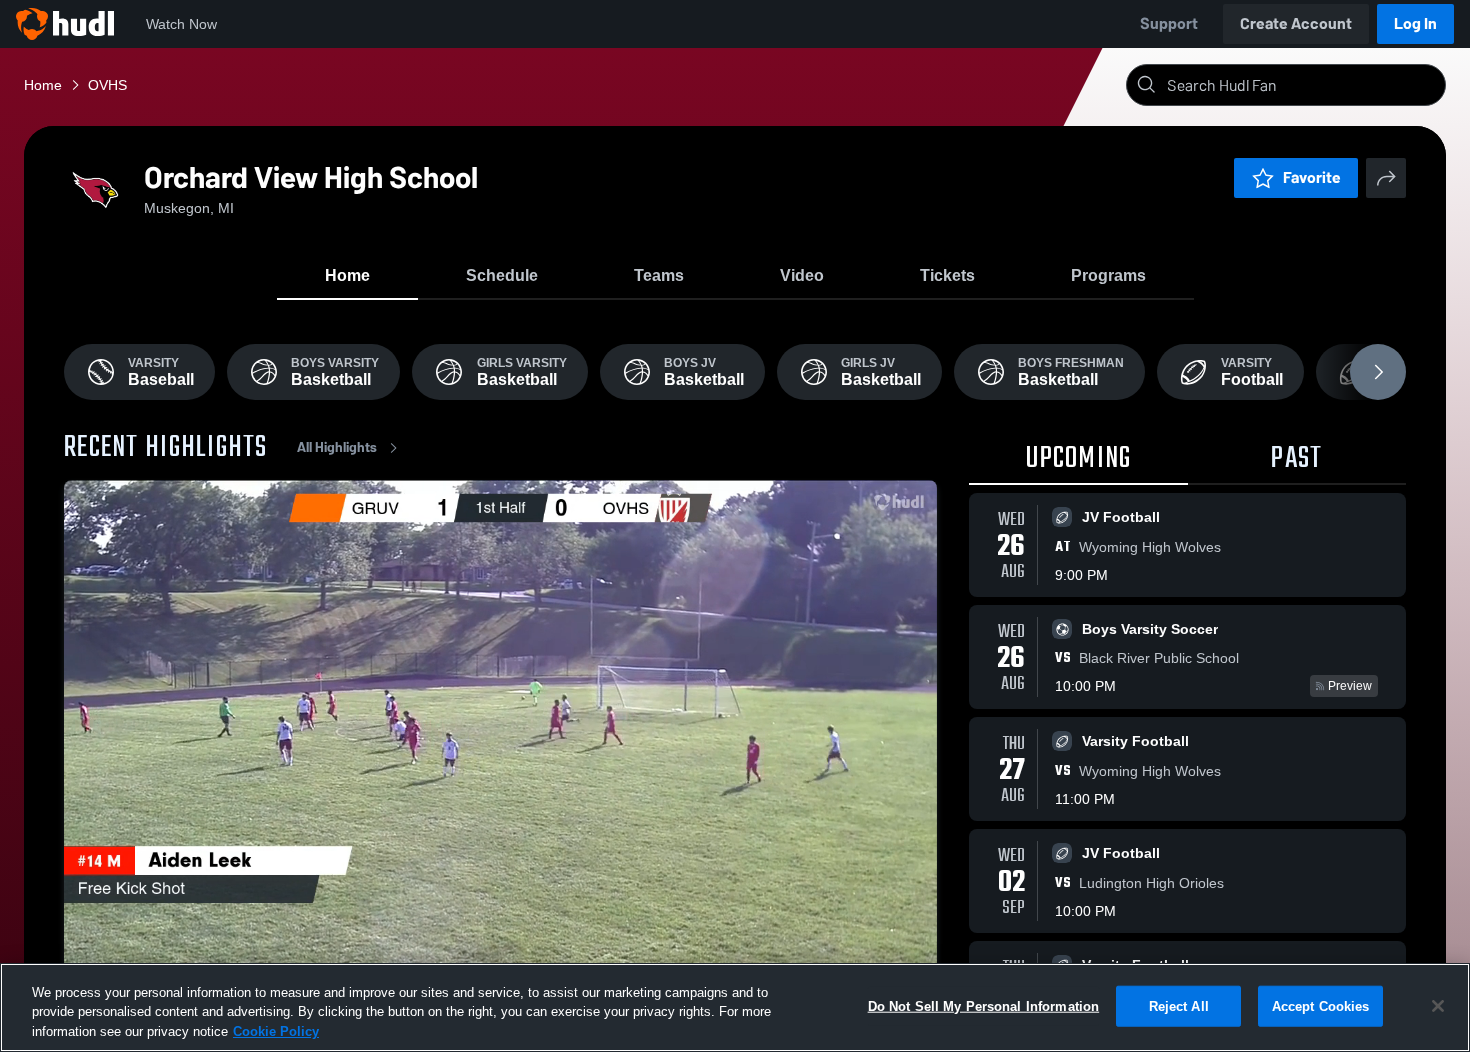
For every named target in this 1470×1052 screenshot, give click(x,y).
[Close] (1438, 1006)
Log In (1415, 23)
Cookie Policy (276, 1031)
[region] (735, 1007)
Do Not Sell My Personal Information (984, 1005)
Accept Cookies (1321, 1005)
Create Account (1296, 23)
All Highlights (337, 447)
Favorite (1312, 177)
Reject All (1179, 1005)
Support (1169, 23)
